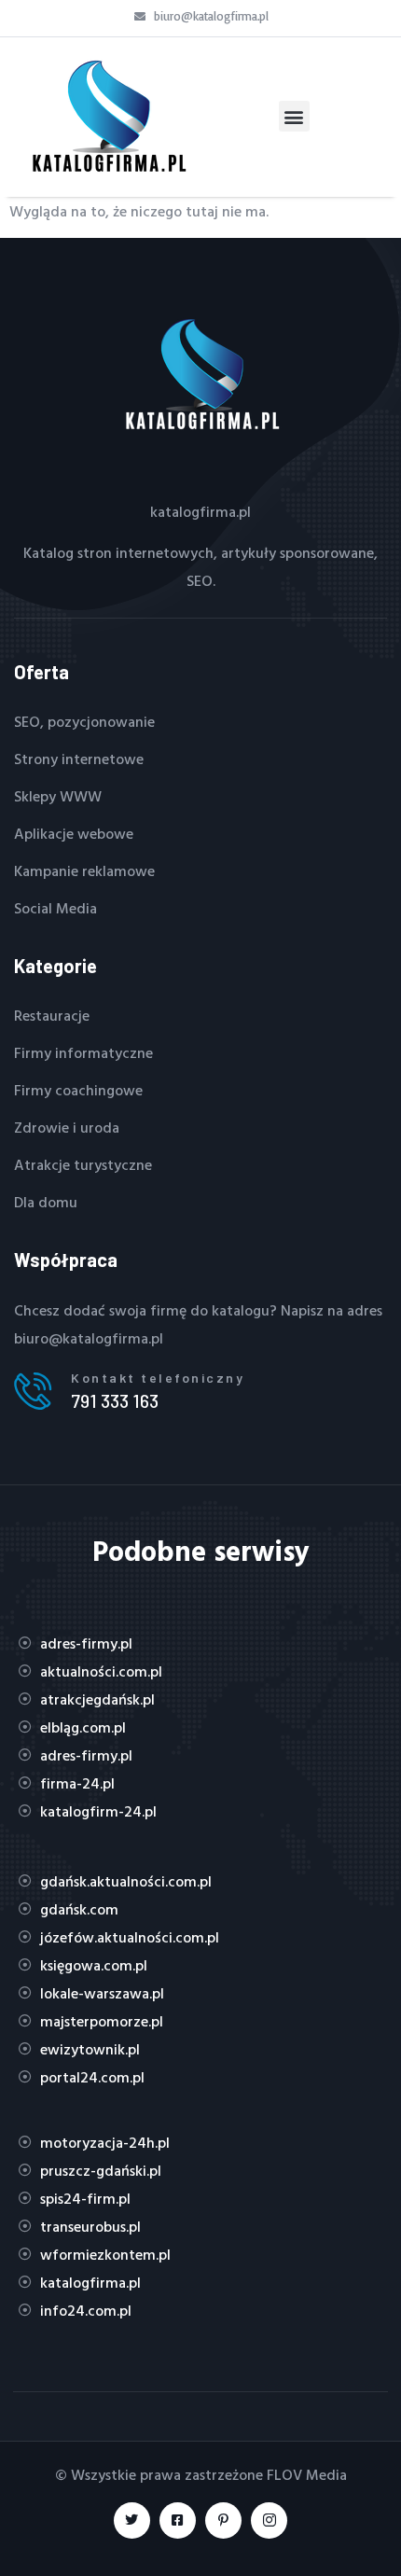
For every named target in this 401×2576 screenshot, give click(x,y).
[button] (294, 116)
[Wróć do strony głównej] (107, 117)
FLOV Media (307, 2474)
